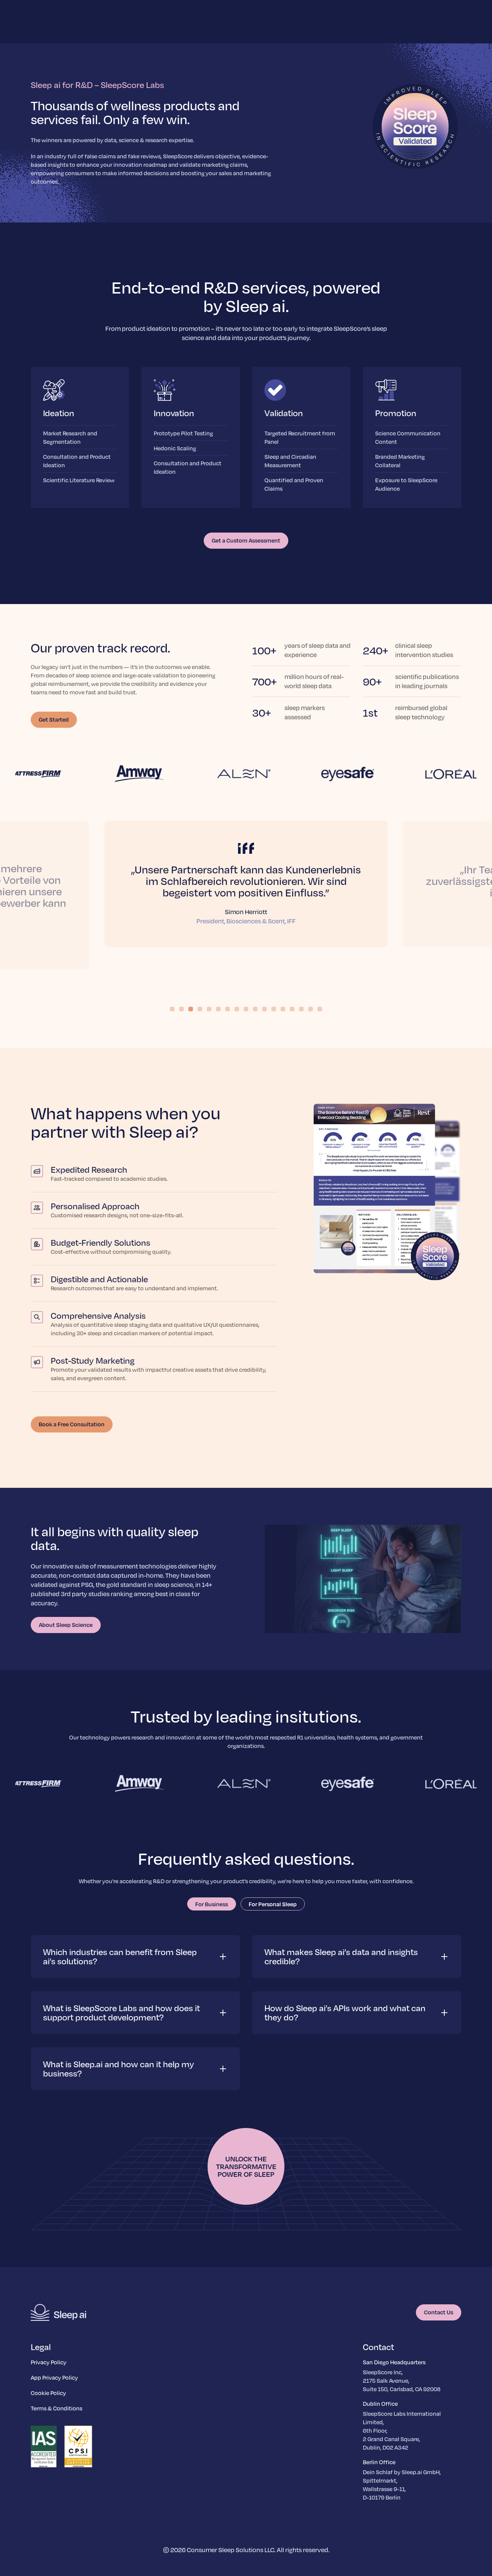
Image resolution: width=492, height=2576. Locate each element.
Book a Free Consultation (72, 1424)
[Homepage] (58, 2312)
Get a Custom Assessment (246, 540)
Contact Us (439, 2312)
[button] (135, 1957)
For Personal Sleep (273, 1904)
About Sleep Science (66, 1625)
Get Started (54, 719)
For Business (212, 1904)
